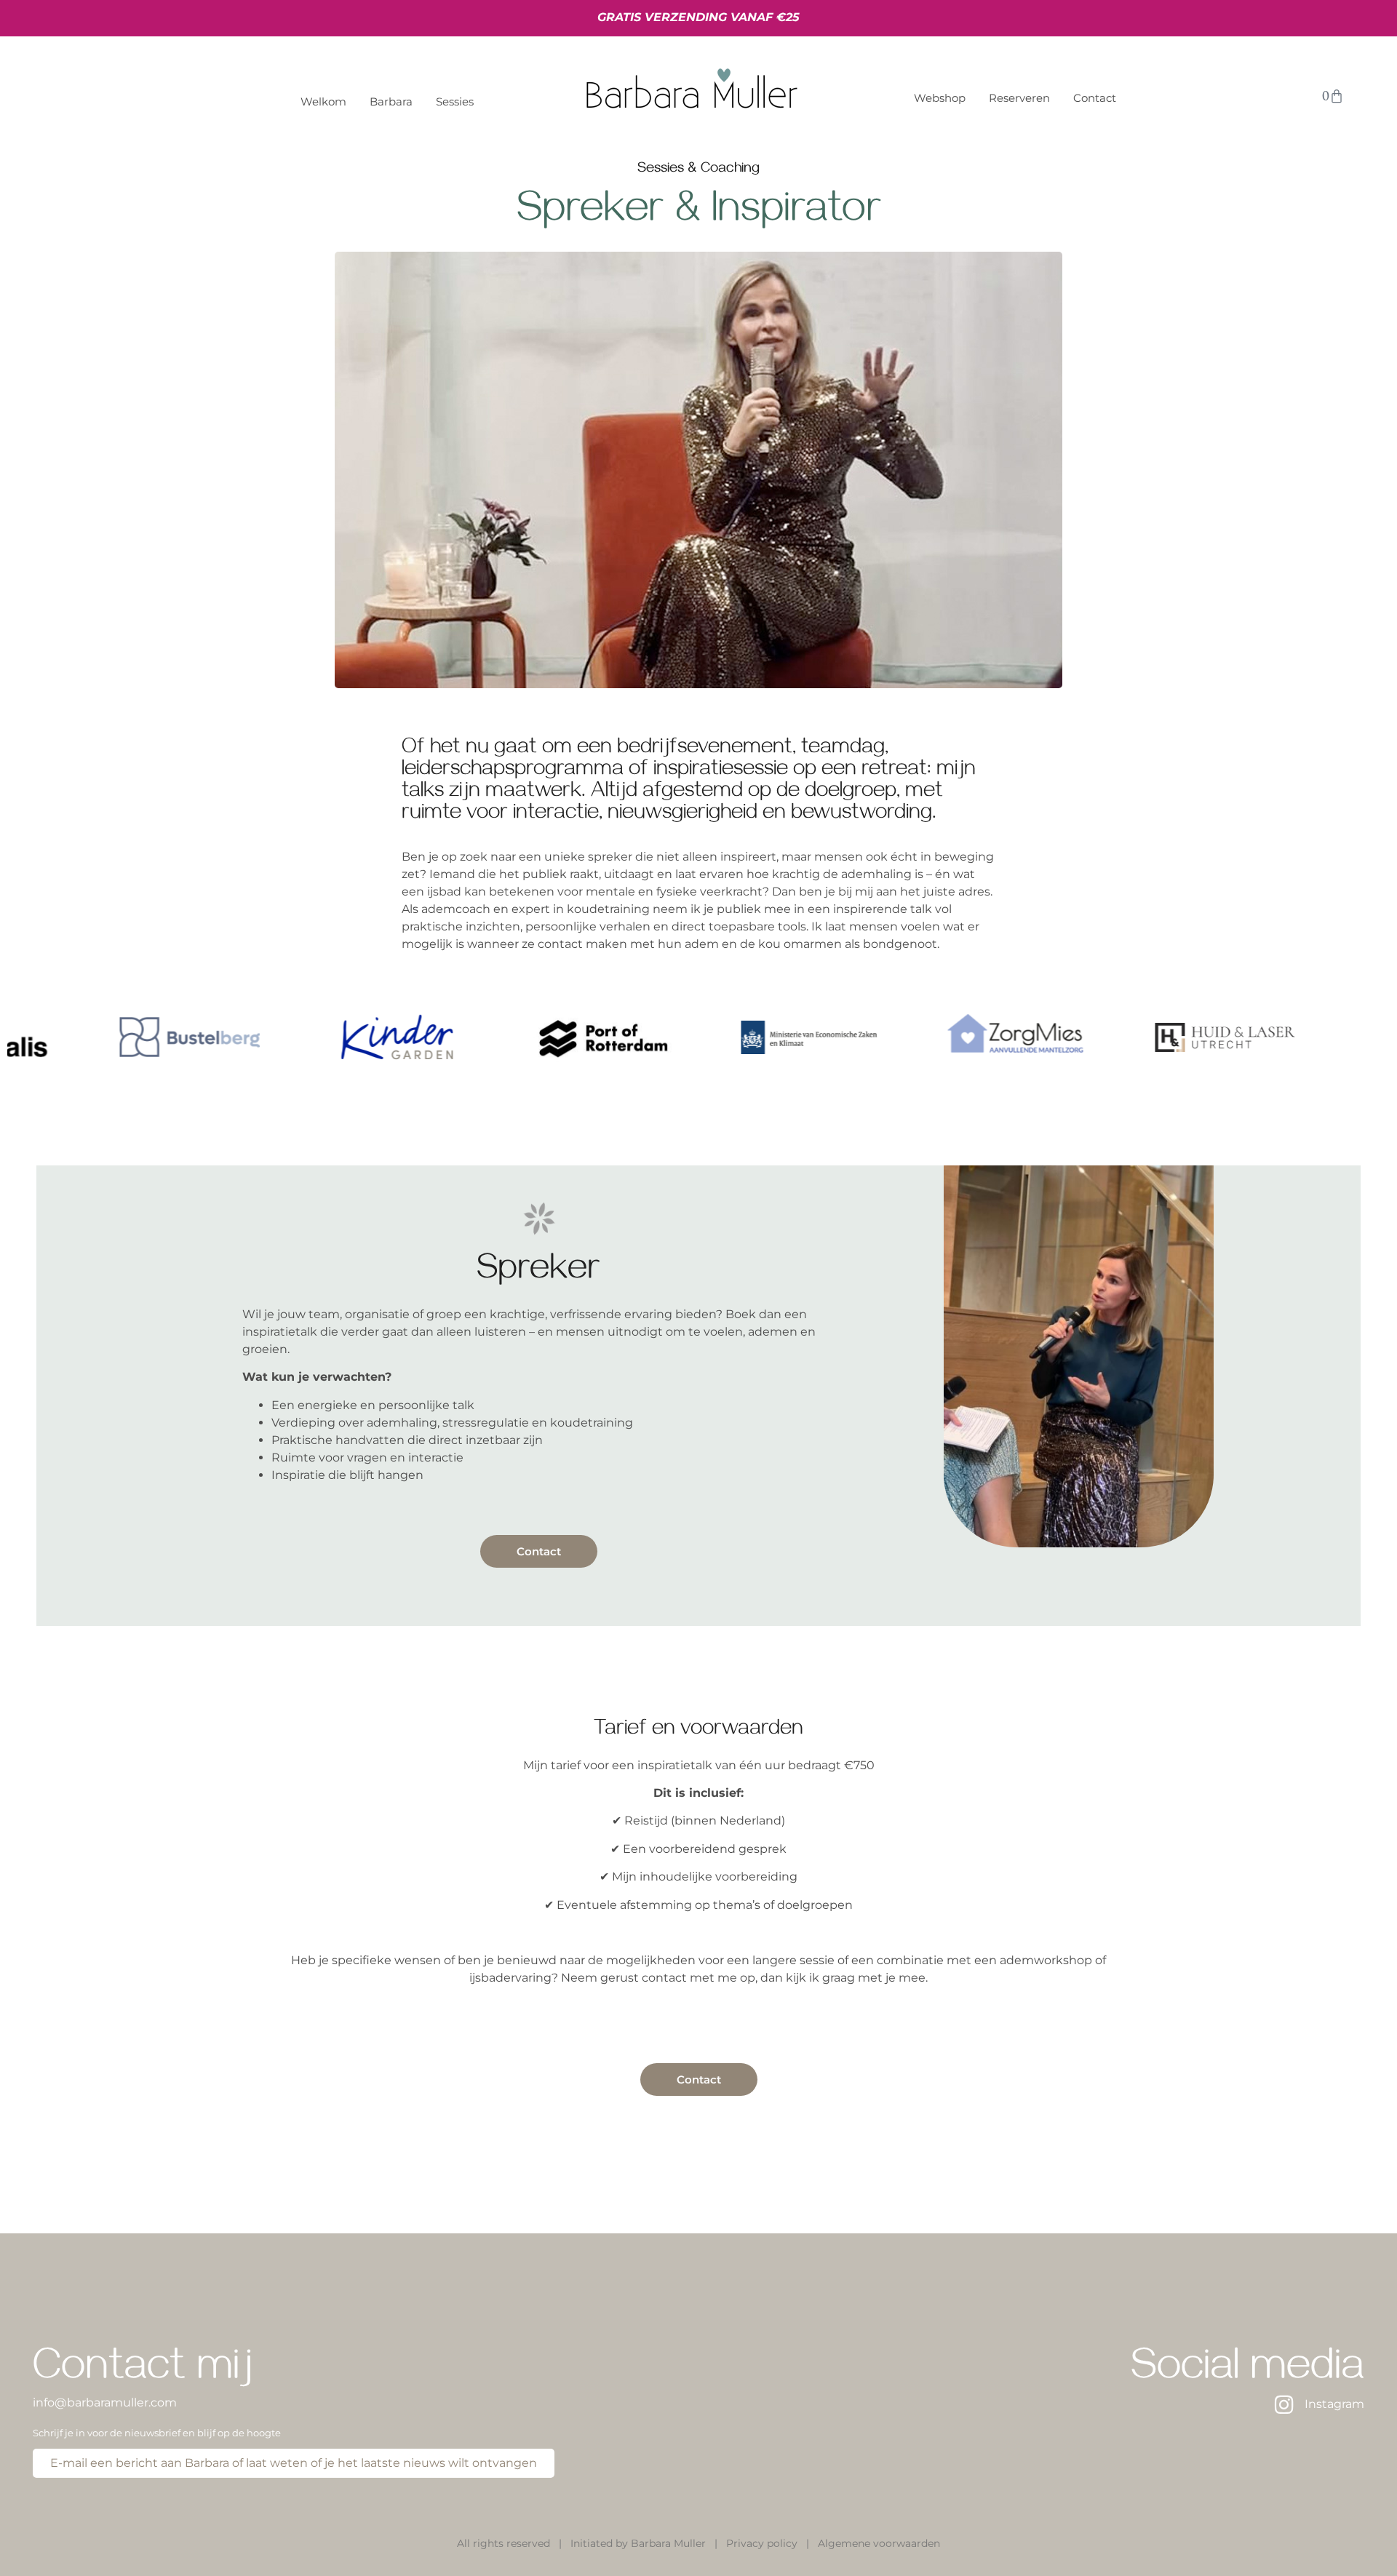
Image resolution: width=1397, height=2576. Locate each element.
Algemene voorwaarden (879, 2543)
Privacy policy (762, 2543)
